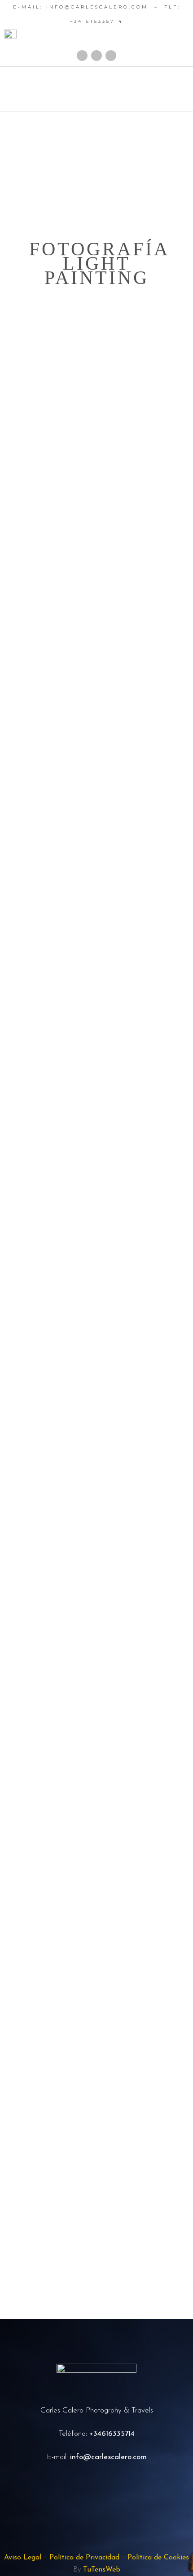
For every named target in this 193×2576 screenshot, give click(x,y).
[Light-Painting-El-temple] (96, 1703)
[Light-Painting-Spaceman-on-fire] (96, 652)
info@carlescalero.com (108, 2457)
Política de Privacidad (84, 2558)
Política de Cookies (158, 2558)
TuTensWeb (102, 2570)
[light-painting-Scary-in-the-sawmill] (96, 952)
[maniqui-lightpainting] (96, 408)
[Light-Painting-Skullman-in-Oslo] (96, 802)
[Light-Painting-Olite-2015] (96, 1046)
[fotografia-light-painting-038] (96, 1947)
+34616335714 (112, 2434)
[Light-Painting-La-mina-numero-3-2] (96, 1553)
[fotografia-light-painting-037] (96, 2041)
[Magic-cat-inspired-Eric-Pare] (96, 558)
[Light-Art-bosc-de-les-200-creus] (96, 1853)
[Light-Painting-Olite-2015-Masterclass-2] (96, 1196)
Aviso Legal (23, 2558)
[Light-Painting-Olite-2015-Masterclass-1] (96, 1403)
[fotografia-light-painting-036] (96, 2191)
